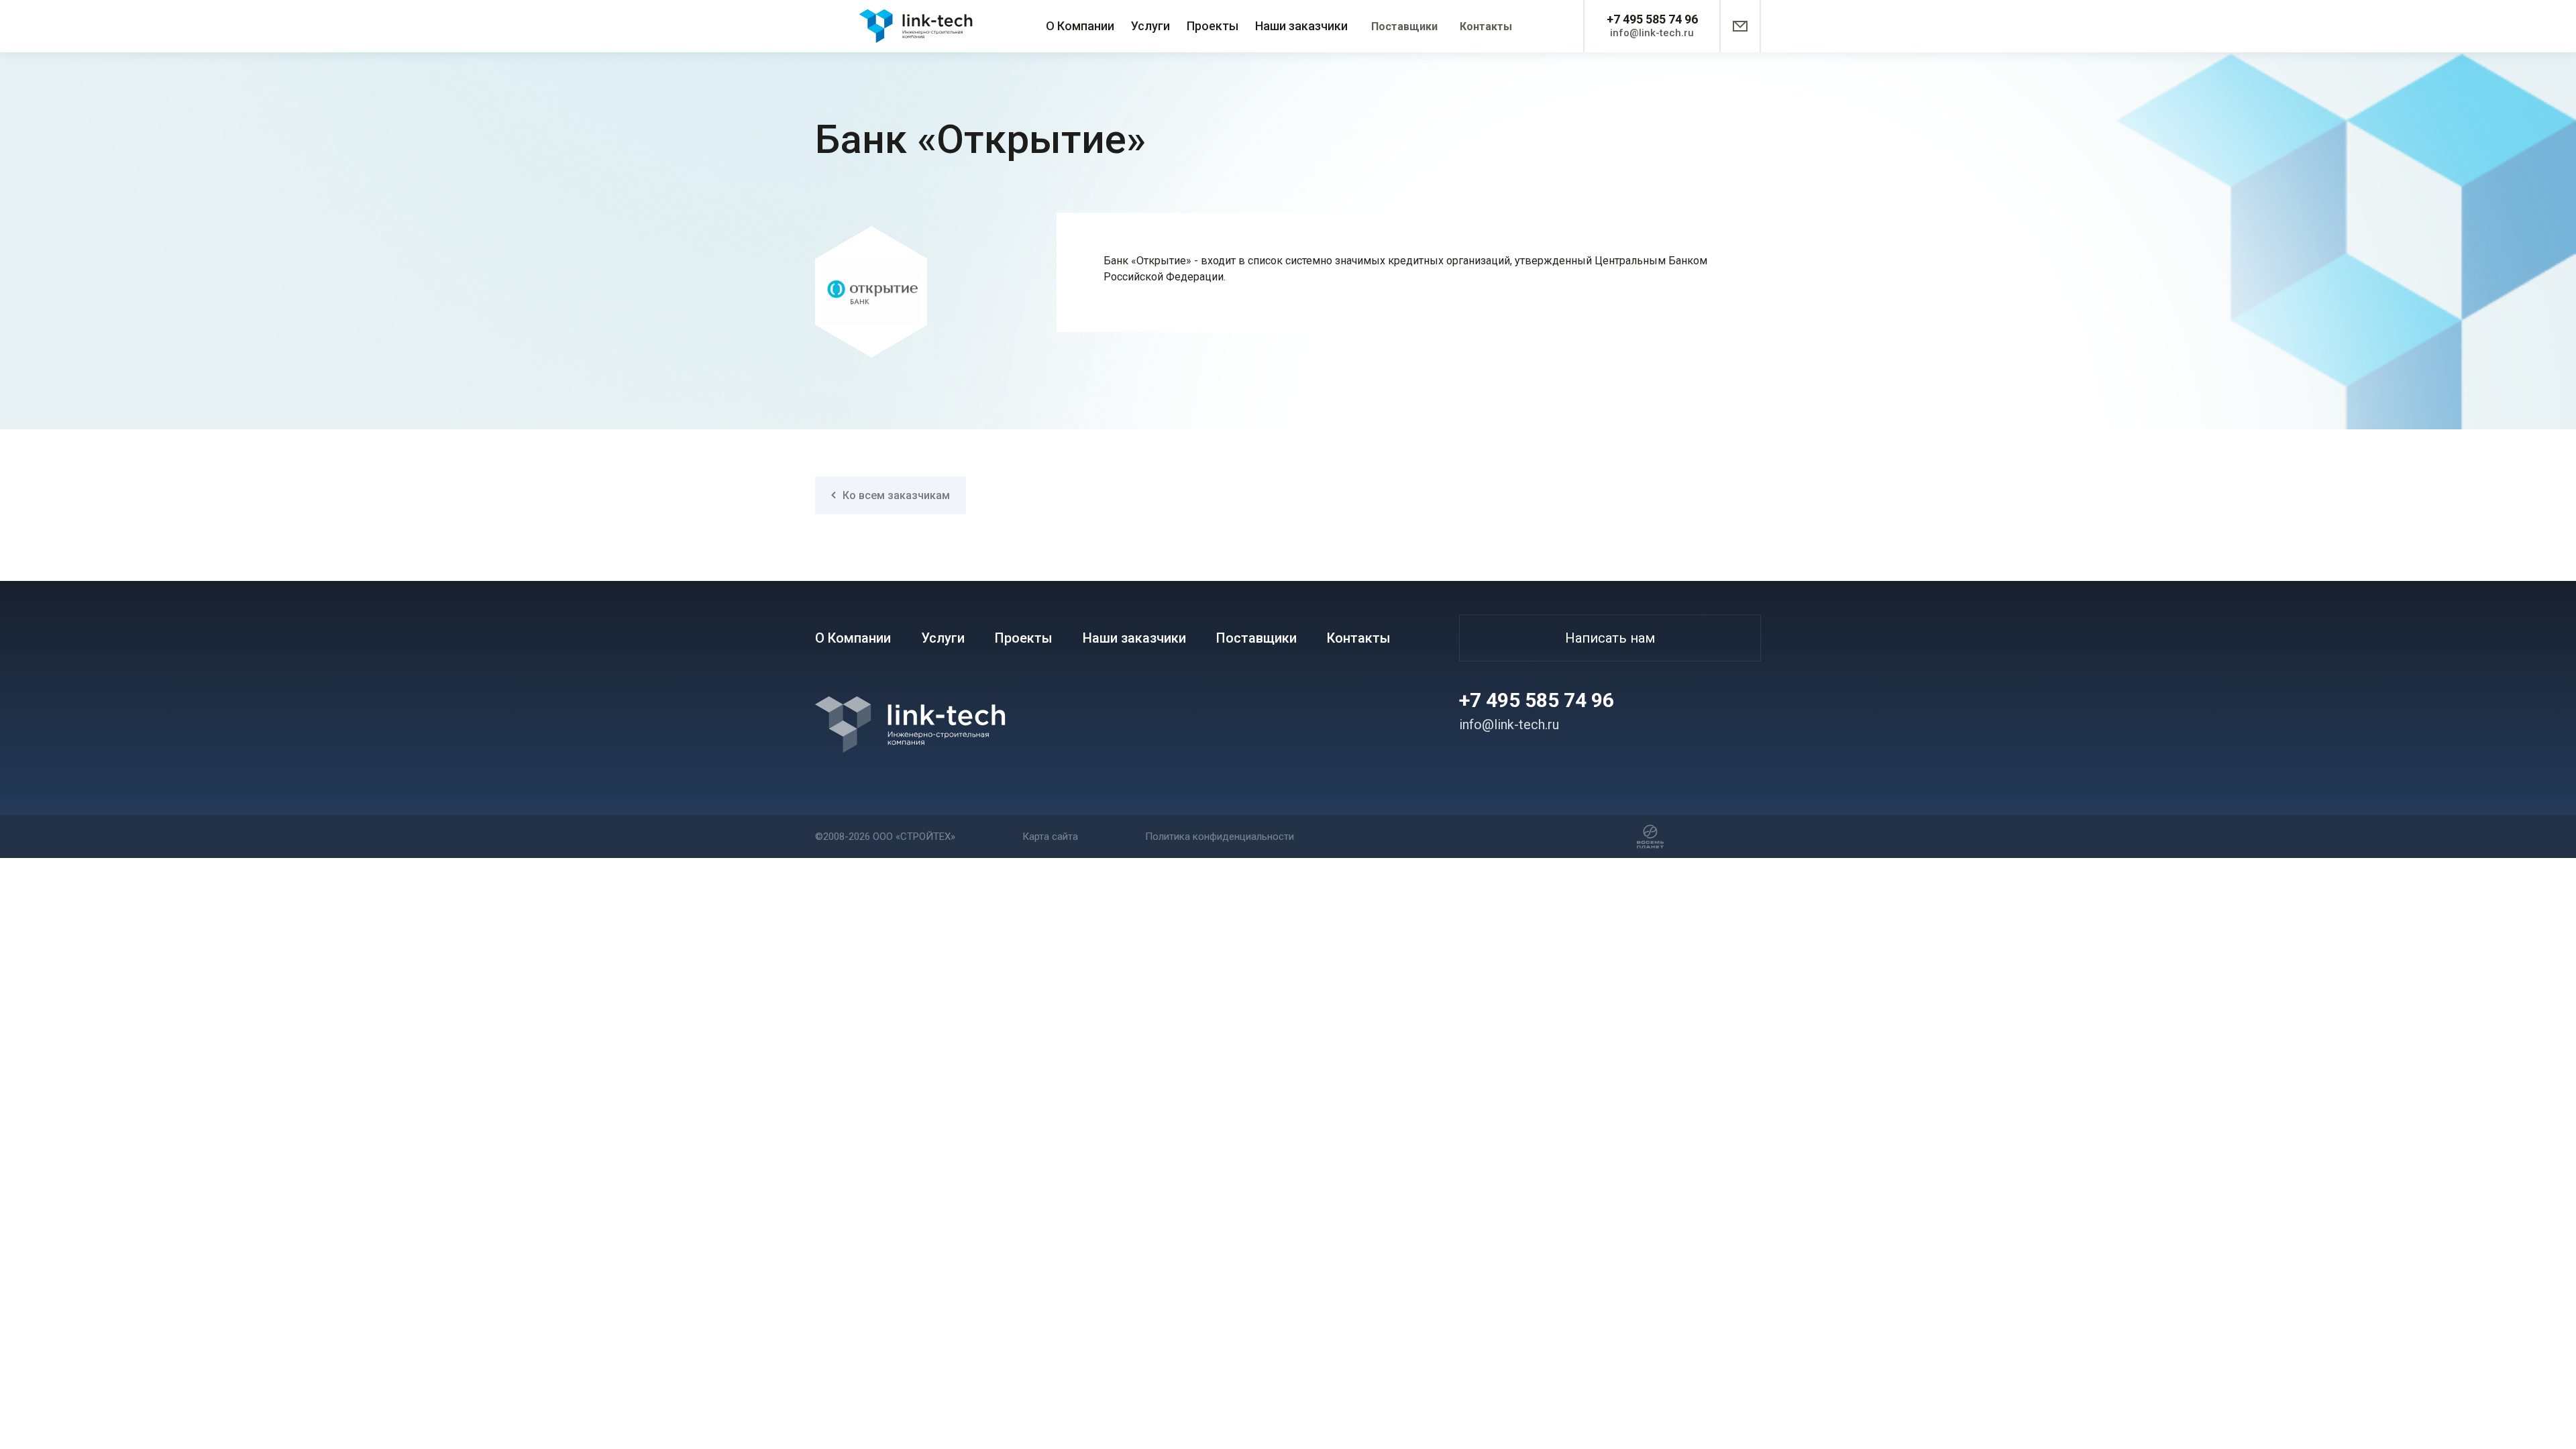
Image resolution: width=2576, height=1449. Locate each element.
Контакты (1486, 26)
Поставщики (1404, 26)
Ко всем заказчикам (896, 495)
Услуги (1150, 26)
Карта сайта (1050, 837)
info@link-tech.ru (1652, 33)
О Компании (1080, 26)
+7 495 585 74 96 (1652, 19)
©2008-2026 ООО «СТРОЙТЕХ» (885, 837)
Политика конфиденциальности (1220, 837)
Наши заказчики (1301, 26)
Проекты (1213, 26)
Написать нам (1610, 638)
